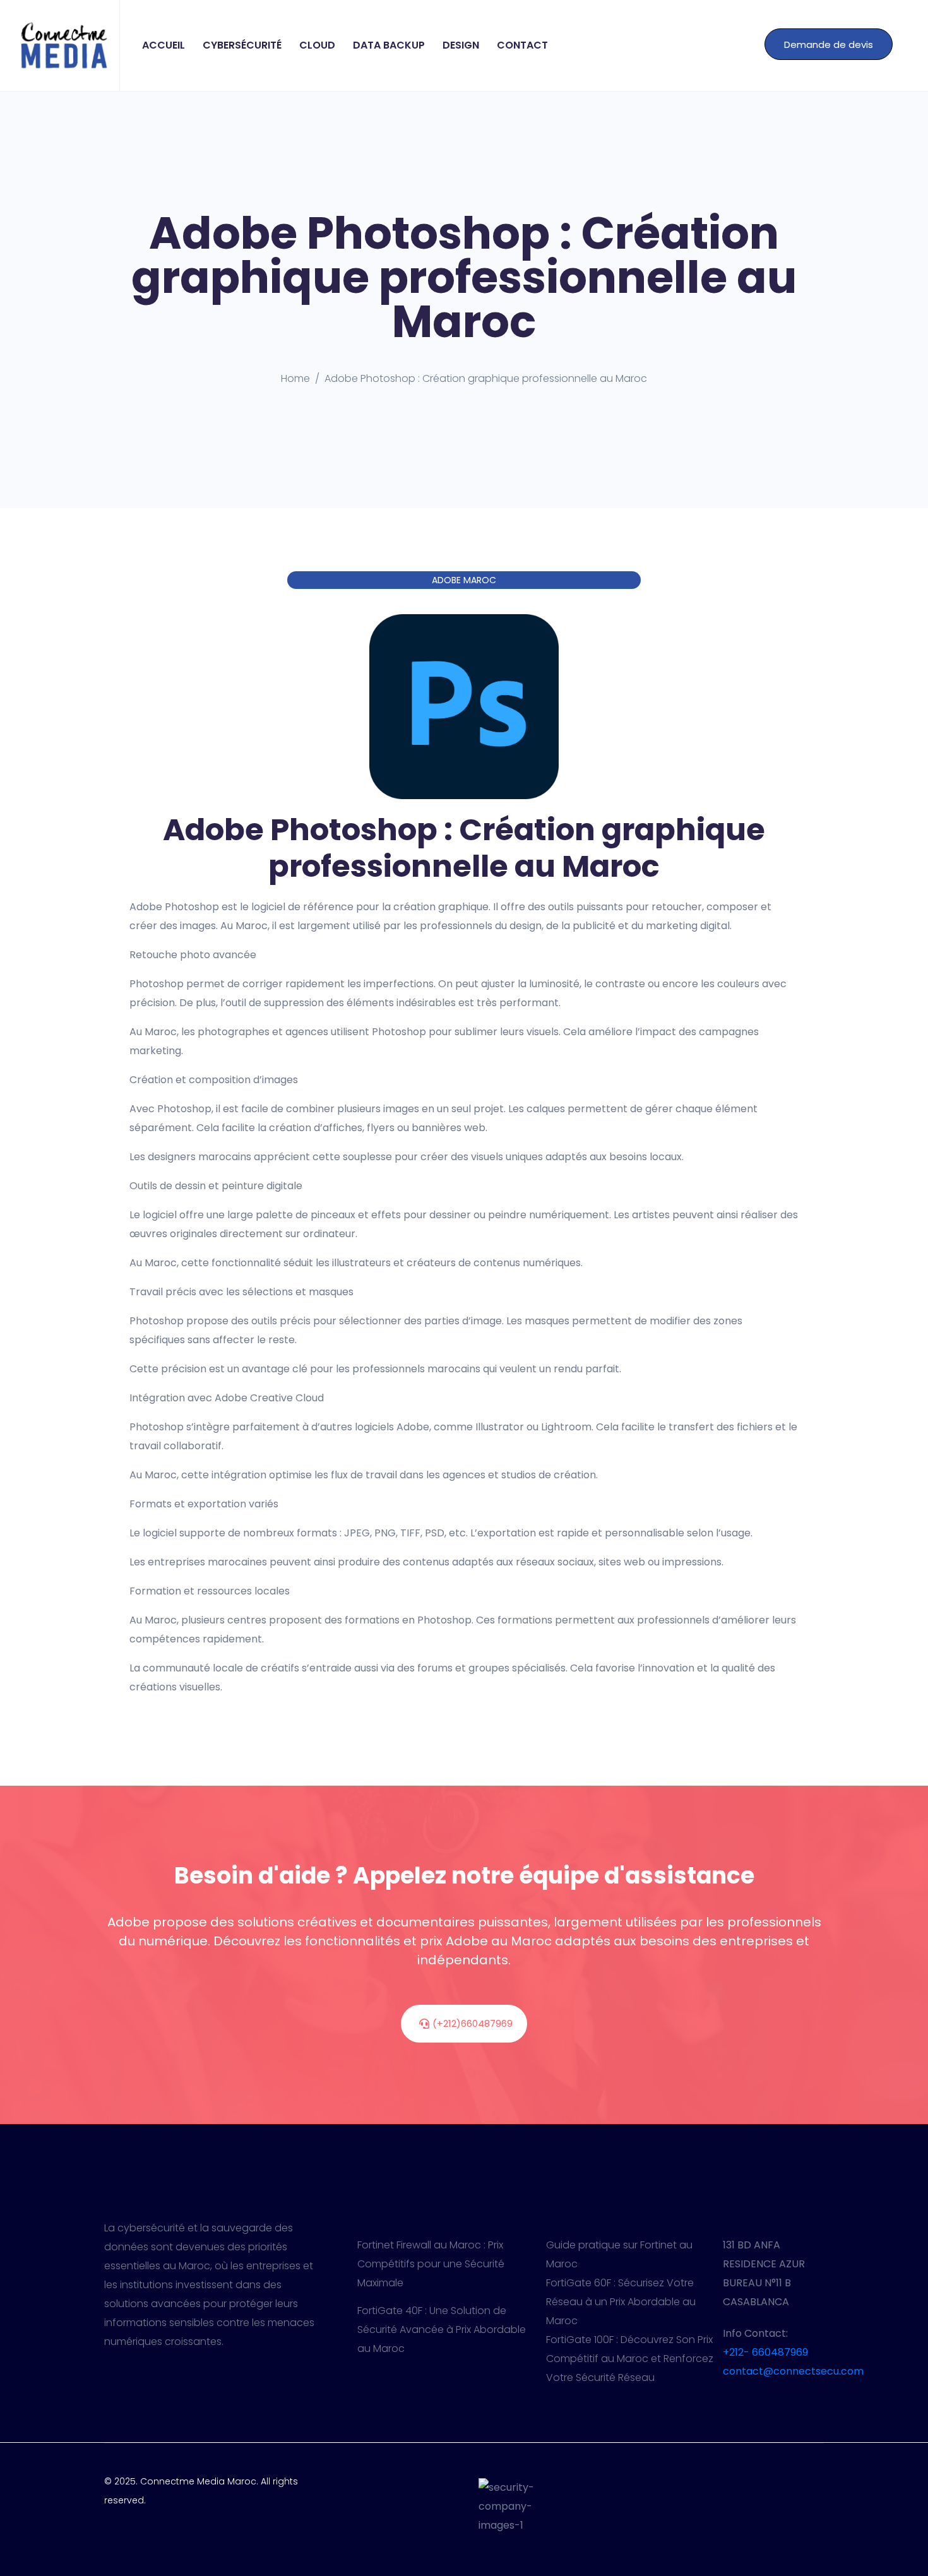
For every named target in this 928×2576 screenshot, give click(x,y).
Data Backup (389, 45)
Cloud (317, 45)
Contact (522, 45)
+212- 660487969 (765, 2352)
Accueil (164, 45)
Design (461, 45)
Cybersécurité (242, 45)
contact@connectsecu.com (793, 2371)
